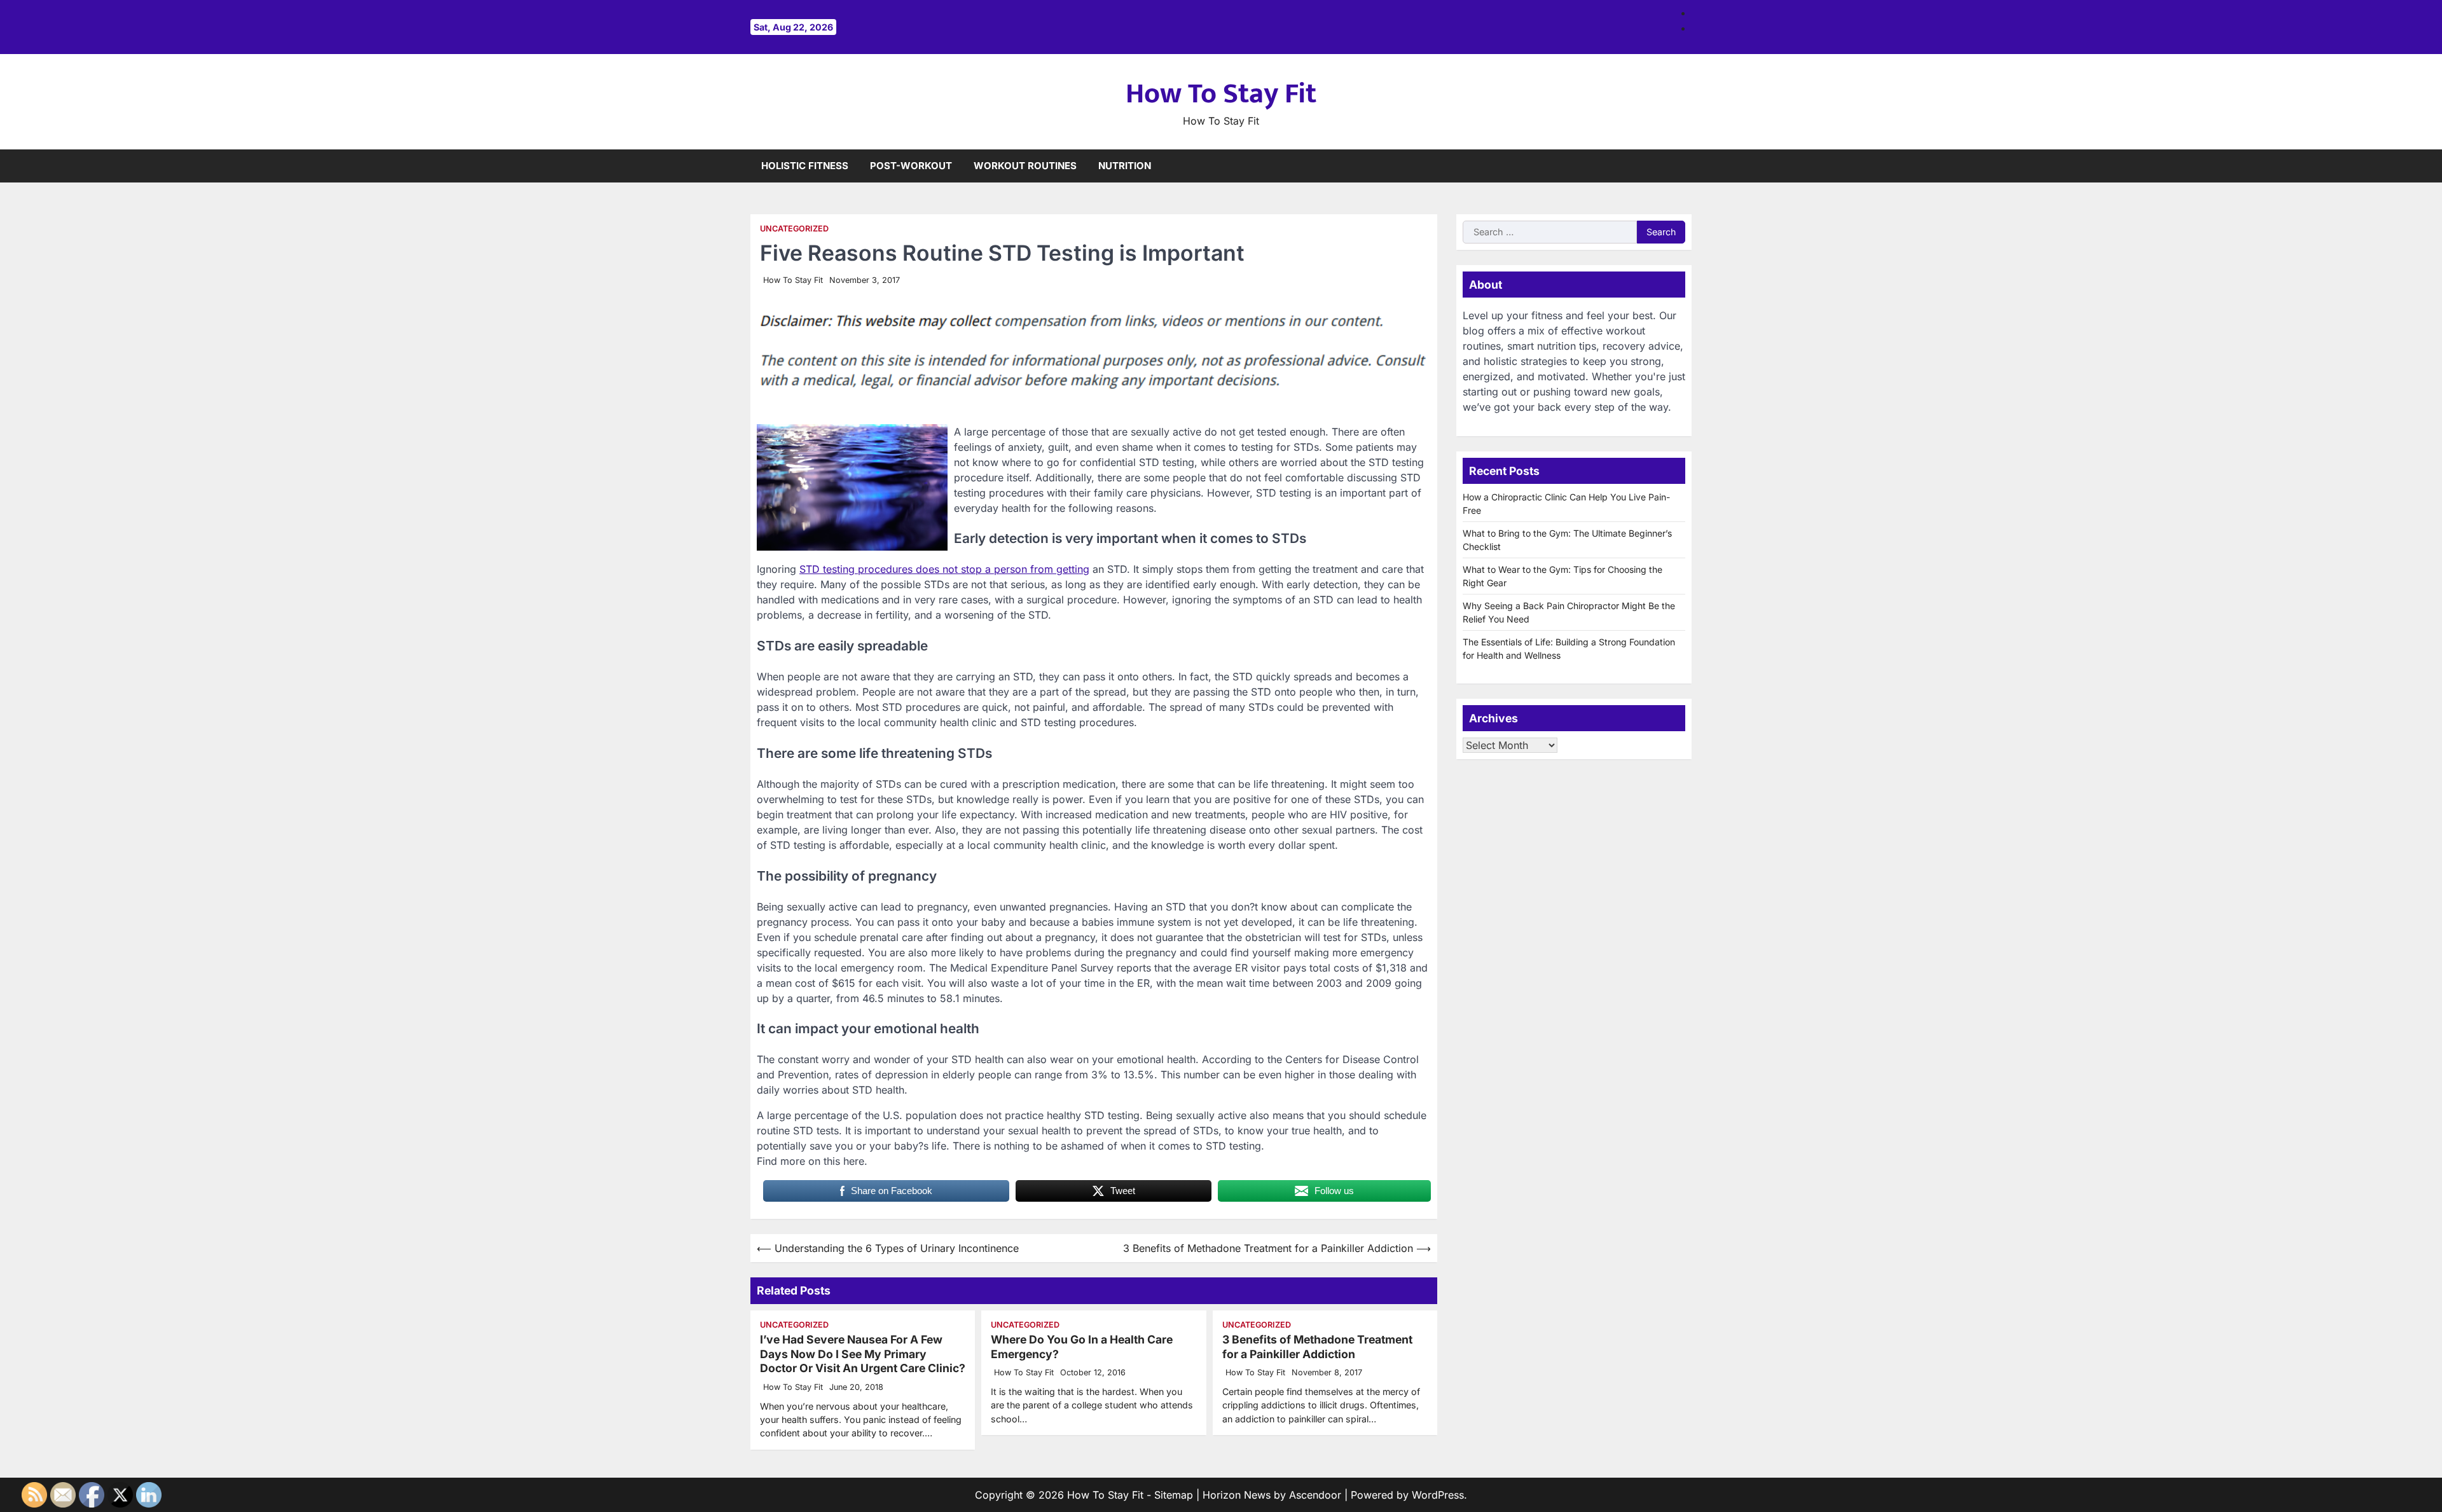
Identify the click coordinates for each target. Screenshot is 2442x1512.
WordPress (1438, 1495)
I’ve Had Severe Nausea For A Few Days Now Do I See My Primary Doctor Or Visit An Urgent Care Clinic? (863, 1354)
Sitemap (1174, 1495)
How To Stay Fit (1221, 94)
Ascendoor (1315, 1495)
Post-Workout (911, 166)
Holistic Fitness (805, 166)
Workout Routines (1025, 166)
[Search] (1682, 166)
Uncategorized (794, 229)
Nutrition (1125, 166)
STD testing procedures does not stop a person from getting (944, 569)
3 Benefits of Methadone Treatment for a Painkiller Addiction (1317, 1347)
